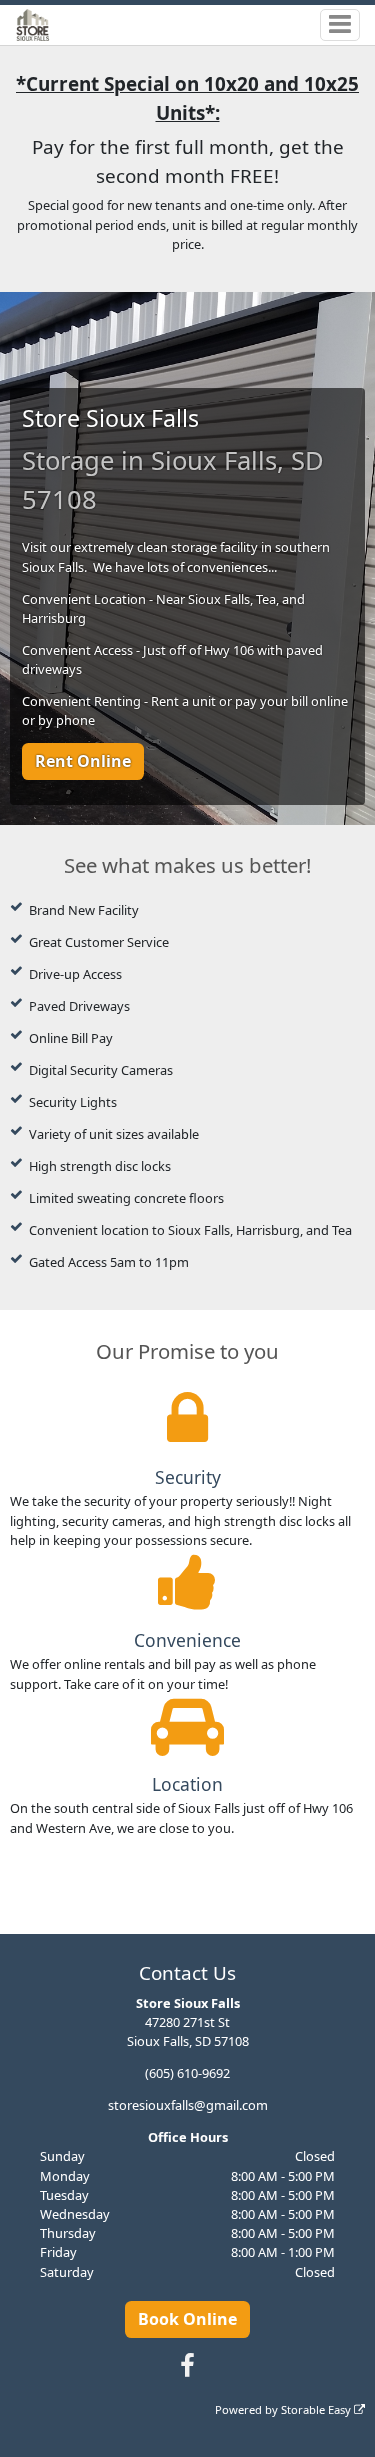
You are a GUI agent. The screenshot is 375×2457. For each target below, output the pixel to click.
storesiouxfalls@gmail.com (188, 2105)
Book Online (187, 2319)
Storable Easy (317, 2409)
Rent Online (83, 761)
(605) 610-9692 (187, 2073)
